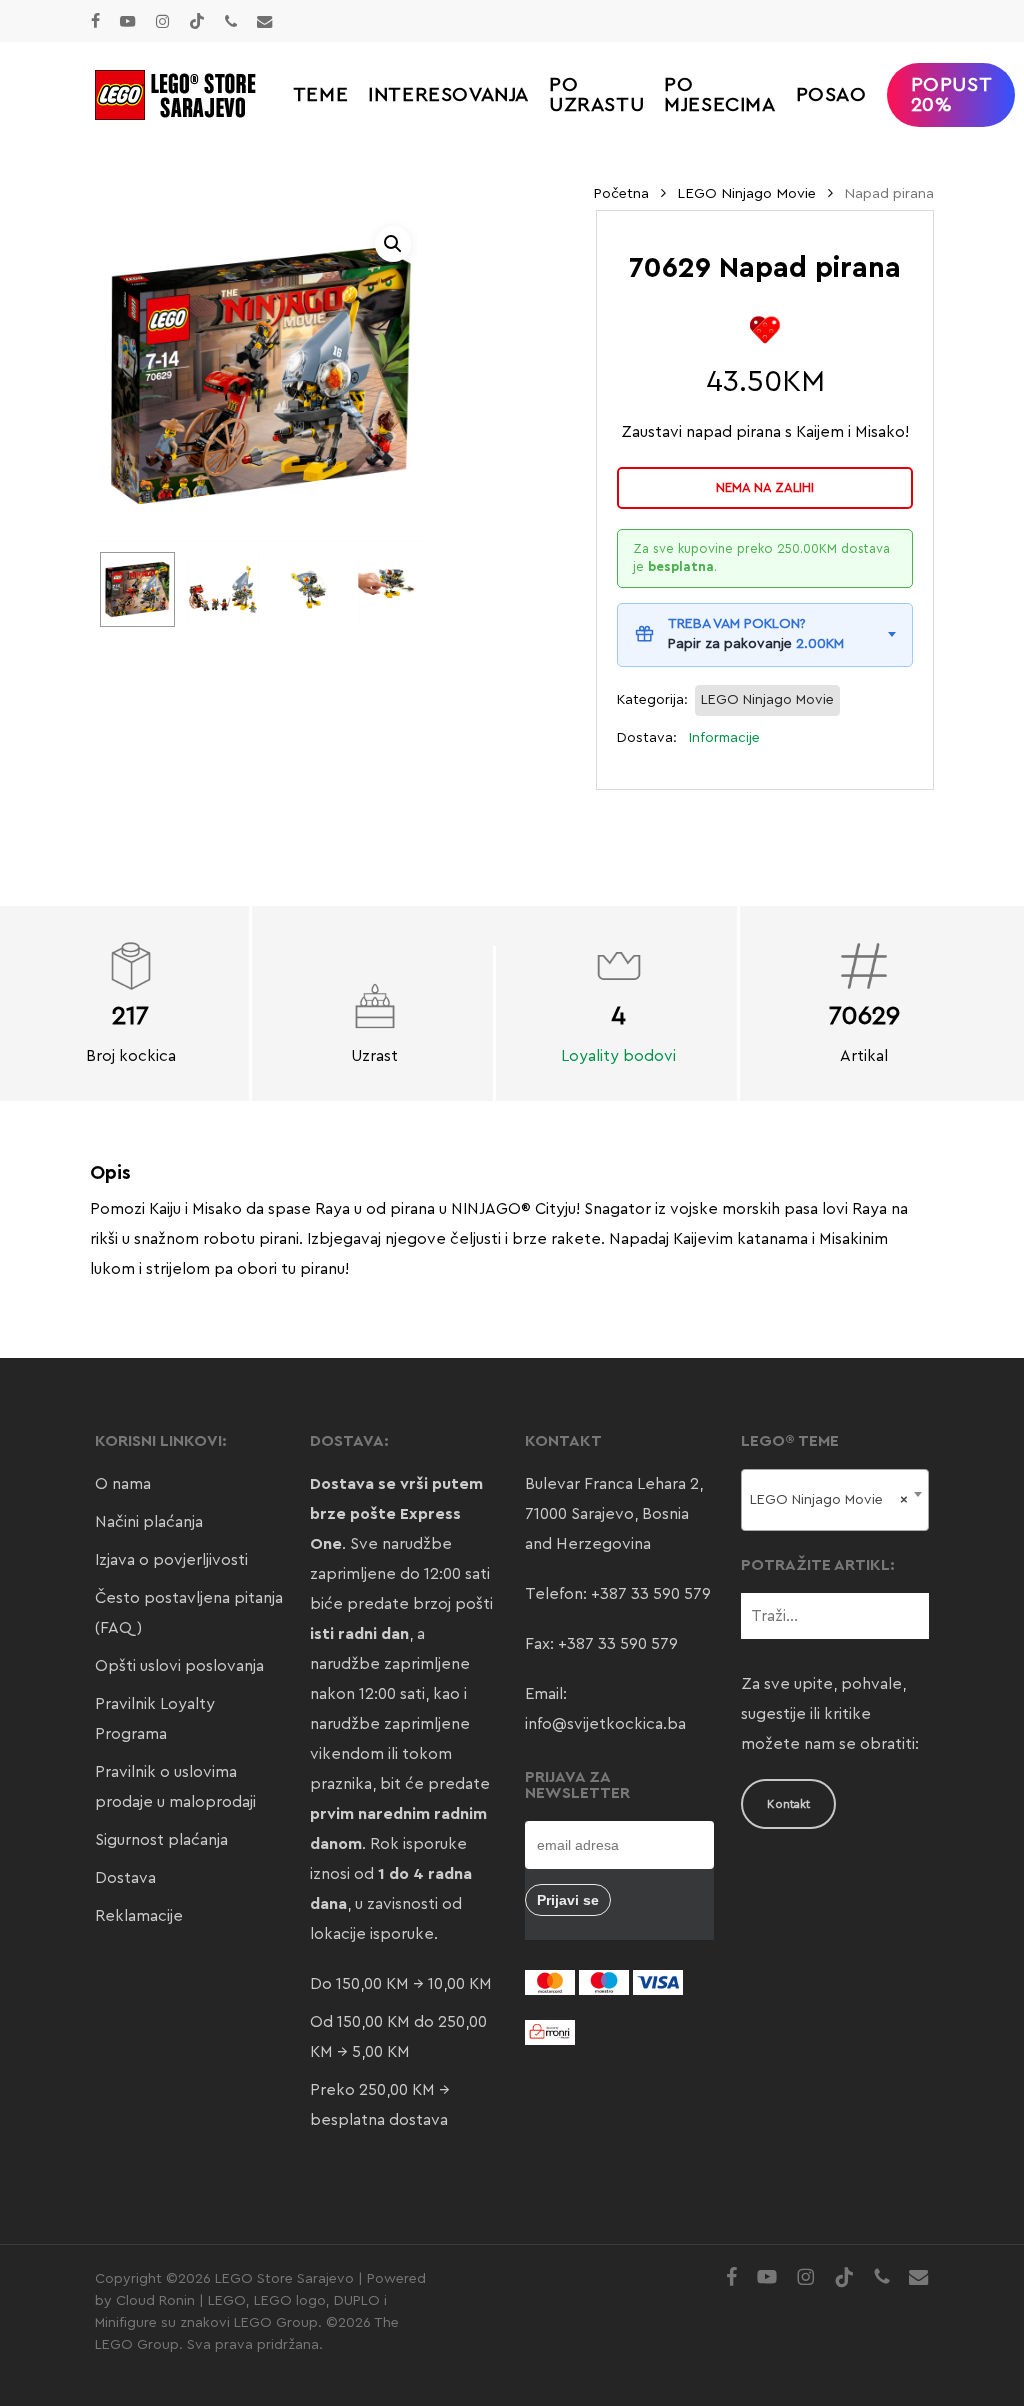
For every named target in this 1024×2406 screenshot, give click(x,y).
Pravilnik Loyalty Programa (155, 1719)
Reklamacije (139, 1916)
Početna (621, 193)
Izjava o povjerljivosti (171, 1560)
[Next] (400, 590)
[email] (265, 21)
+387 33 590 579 (651, 1594)
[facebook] (95, 21)
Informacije (724, 738)
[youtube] (128, 21)
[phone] (231, 21)
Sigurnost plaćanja (161, 1840)
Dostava (125, 1878)
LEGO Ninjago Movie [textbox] (829, 1500)
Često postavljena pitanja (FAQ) (189, 1613)
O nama (123, 1484)
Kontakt (788, 1804)
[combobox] (835, 1500)
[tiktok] (197, 21)
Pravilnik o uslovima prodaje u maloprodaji (175, 1787)
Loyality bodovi (618, 1056)
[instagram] (162, 21)
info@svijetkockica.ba (605, 1724)
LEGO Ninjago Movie (746, 193)
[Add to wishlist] (765, 329)
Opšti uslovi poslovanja (179, 1666)
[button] (393, 244)
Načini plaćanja (149, 1522)
